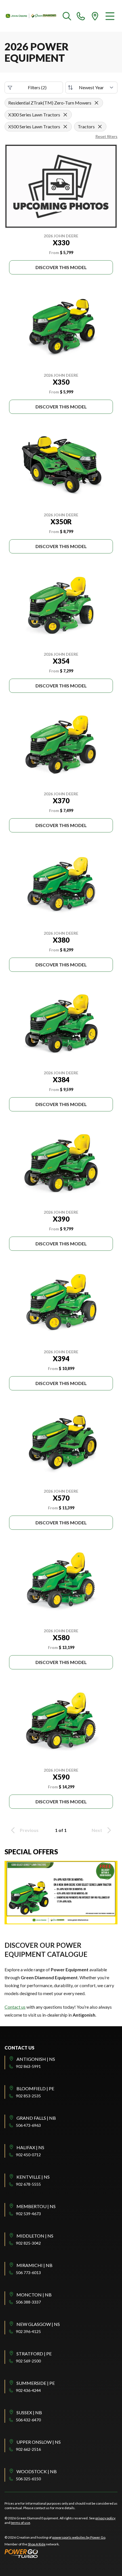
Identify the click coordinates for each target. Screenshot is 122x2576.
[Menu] (110, 16)
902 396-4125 (28, 2331)
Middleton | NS (35, 2236)
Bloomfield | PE (35, 2088)
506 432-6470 (28, 2420)
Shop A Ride (37, 2544)
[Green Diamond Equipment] (31, 16)
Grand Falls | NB (36, 2118)
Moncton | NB (34, 2295)
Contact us (15, 2007)
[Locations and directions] (95, 16)
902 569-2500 (28, 2361)
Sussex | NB (29, 2412)
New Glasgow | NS (38, 2324)
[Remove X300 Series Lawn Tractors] (65, 115)
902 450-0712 (28, 2155)
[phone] (81, 16)
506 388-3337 (28, 2302)
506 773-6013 (28, 2273)
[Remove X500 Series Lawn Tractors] (65, 127)
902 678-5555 (28, 2184)
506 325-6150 (28, 2479)
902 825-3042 (28, 2243)
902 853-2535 (28, 2096)
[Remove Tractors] (100, 127)
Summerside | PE (36, 2383)
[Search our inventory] (67, 16)
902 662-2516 (28, 2449)
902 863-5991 (28, 2066)
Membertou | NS (36, 2206)
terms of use (20, 2523)
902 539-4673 (28, 2214)
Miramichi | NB (34, 2265)
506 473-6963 (28, 2125)
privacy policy (105, 2518)
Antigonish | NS (36, 2059)
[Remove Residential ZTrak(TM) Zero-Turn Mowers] (96, 103)
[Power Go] (55, 2553)
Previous (29, 1830)
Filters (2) (37, 87)
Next (97, 1830)
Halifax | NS (30, 2147)
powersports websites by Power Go (79, 2537)
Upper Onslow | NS (39, 2442)
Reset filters (106, 136)
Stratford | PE (34, 2354)
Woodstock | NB (37, 2471)
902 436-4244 (28, 2390)
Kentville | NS (33, 2177)
